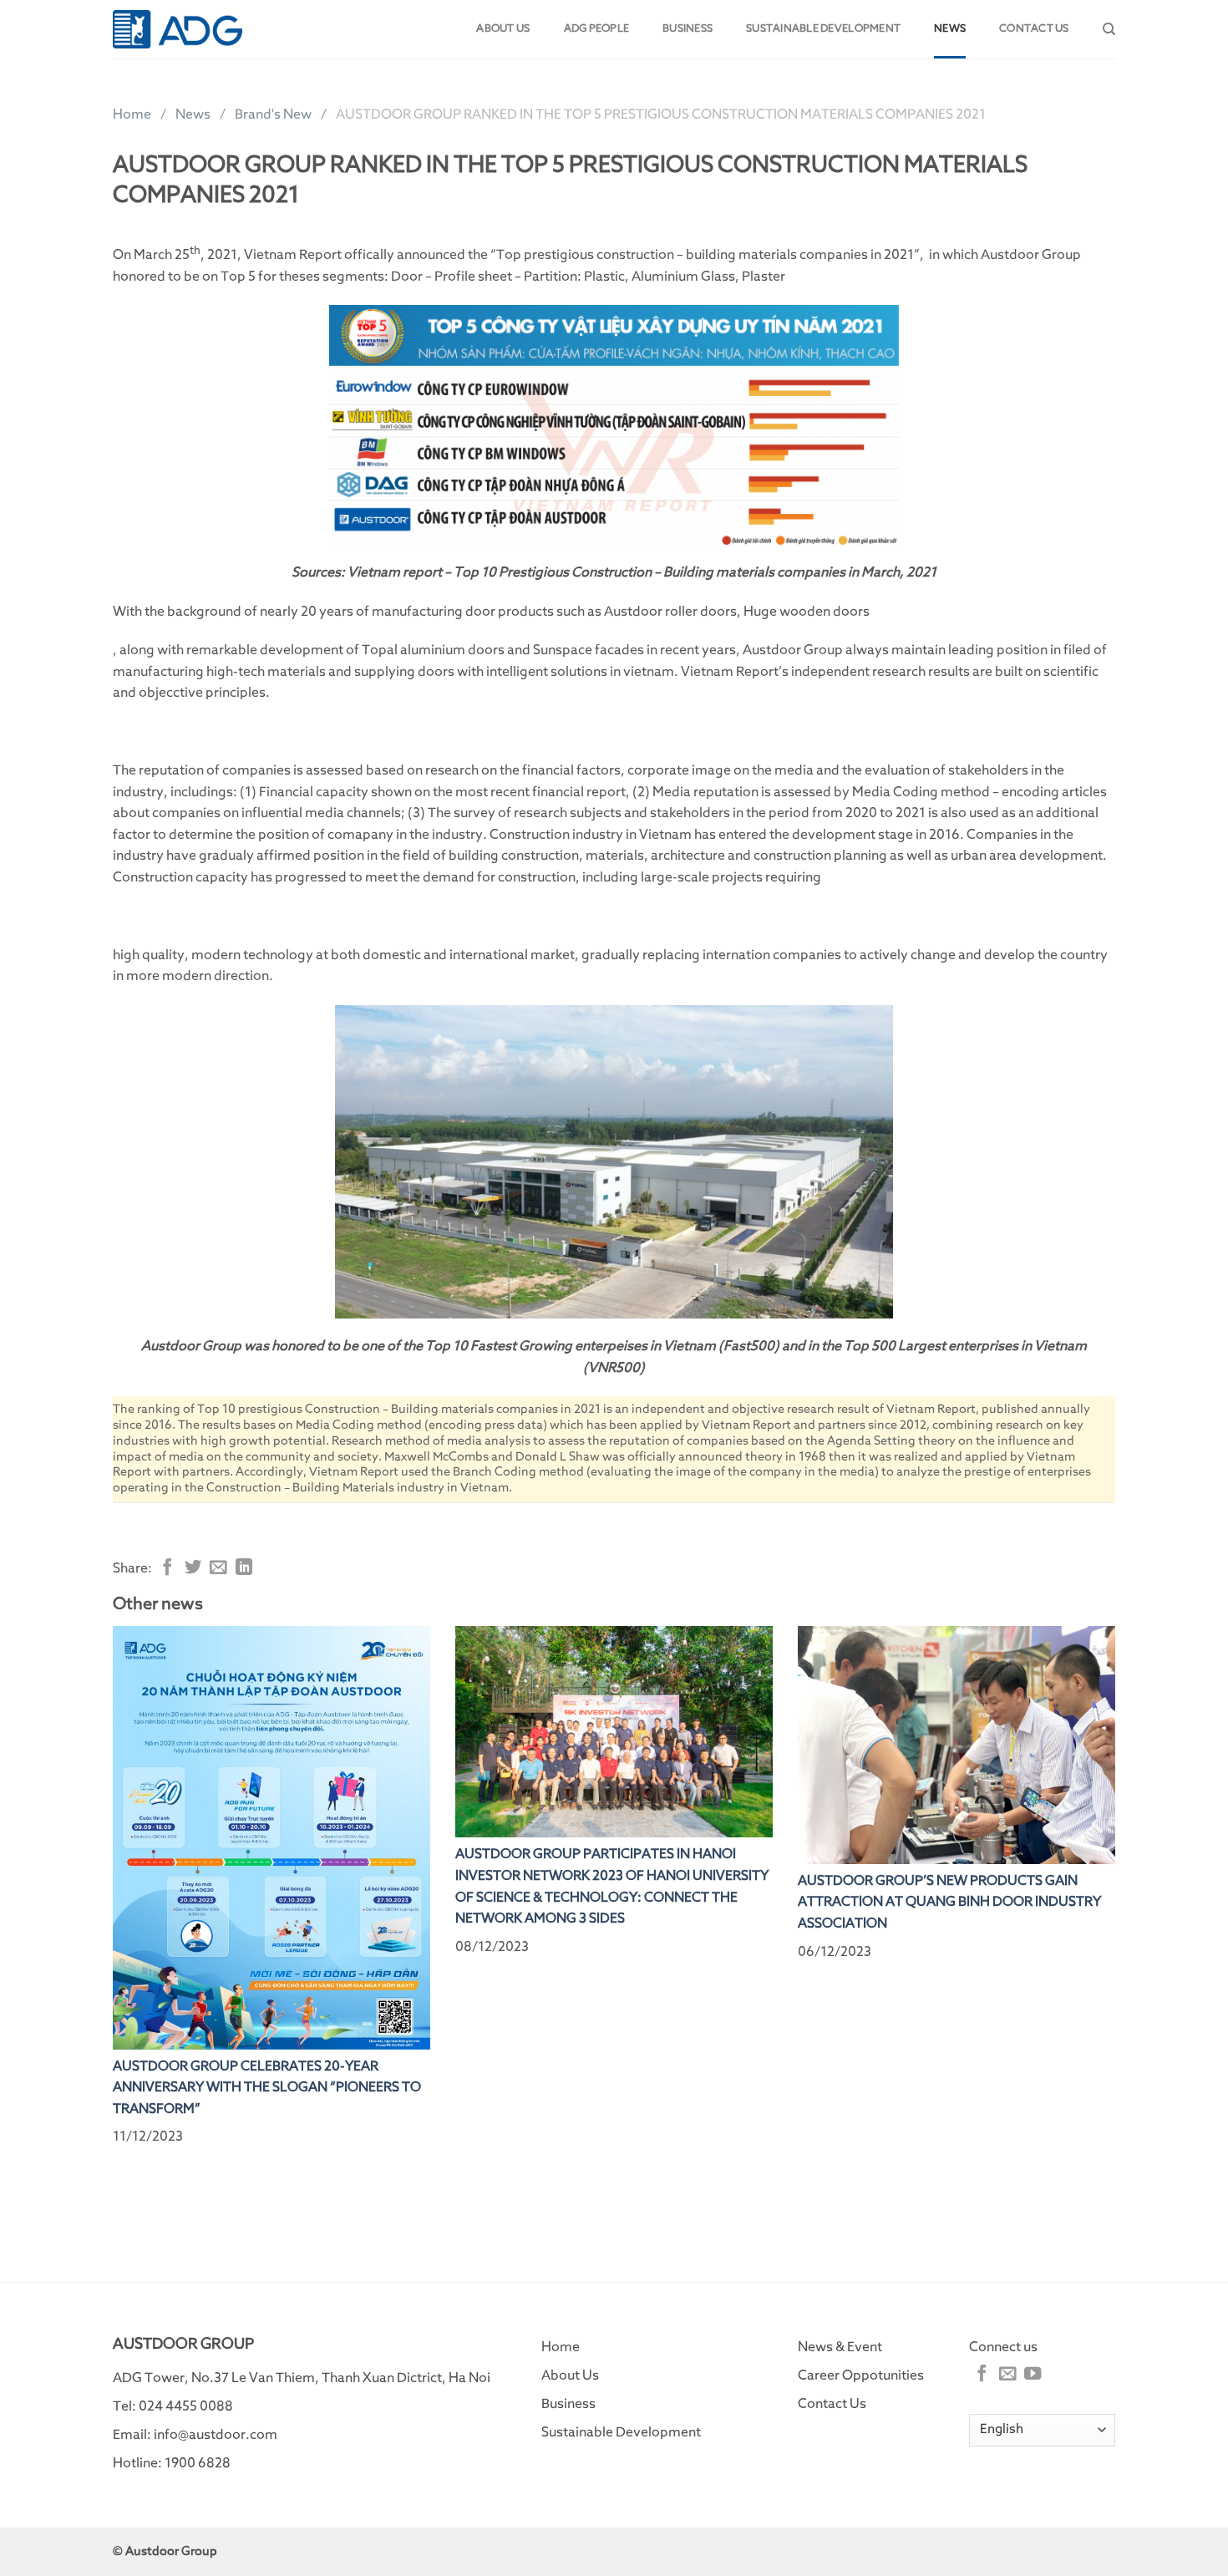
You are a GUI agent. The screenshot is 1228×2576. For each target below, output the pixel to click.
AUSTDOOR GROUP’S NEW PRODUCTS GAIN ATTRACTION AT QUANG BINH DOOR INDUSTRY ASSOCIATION (949, 1902)
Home (132, 114)
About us (503, 29)
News (950, 29)
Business (688, 29)
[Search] (1109, 29)
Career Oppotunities (861, 2375)
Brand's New (273, 114)
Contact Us (832, 2404)
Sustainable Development (823, 29)
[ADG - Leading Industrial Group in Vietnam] (178, 29)
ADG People (597, 29)
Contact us (1034, 29)
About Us (570, 2375)
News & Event (840, 2347)
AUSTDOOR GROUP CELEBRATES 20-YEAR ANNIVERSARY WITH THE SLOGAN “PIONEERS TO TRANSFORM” (267, 2088)
